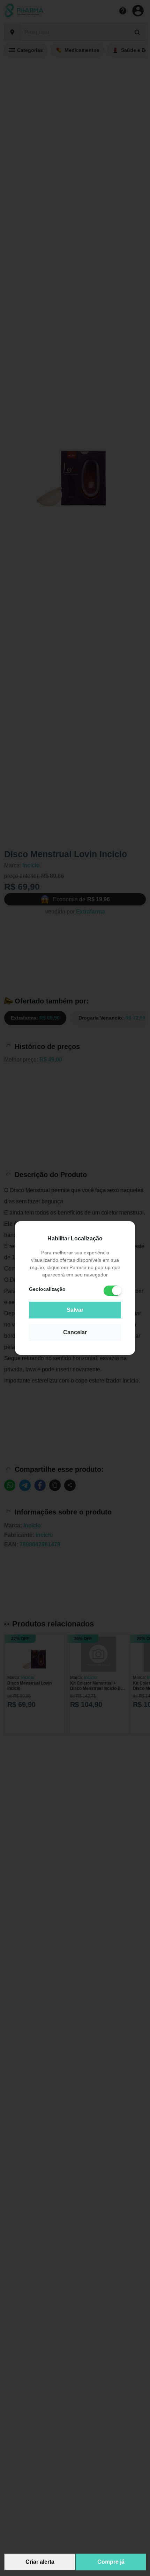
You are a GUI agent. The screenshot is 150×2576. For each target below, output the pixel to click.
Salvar (75, 1310)
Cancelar (75, 1332)
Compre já (111, 2562)
